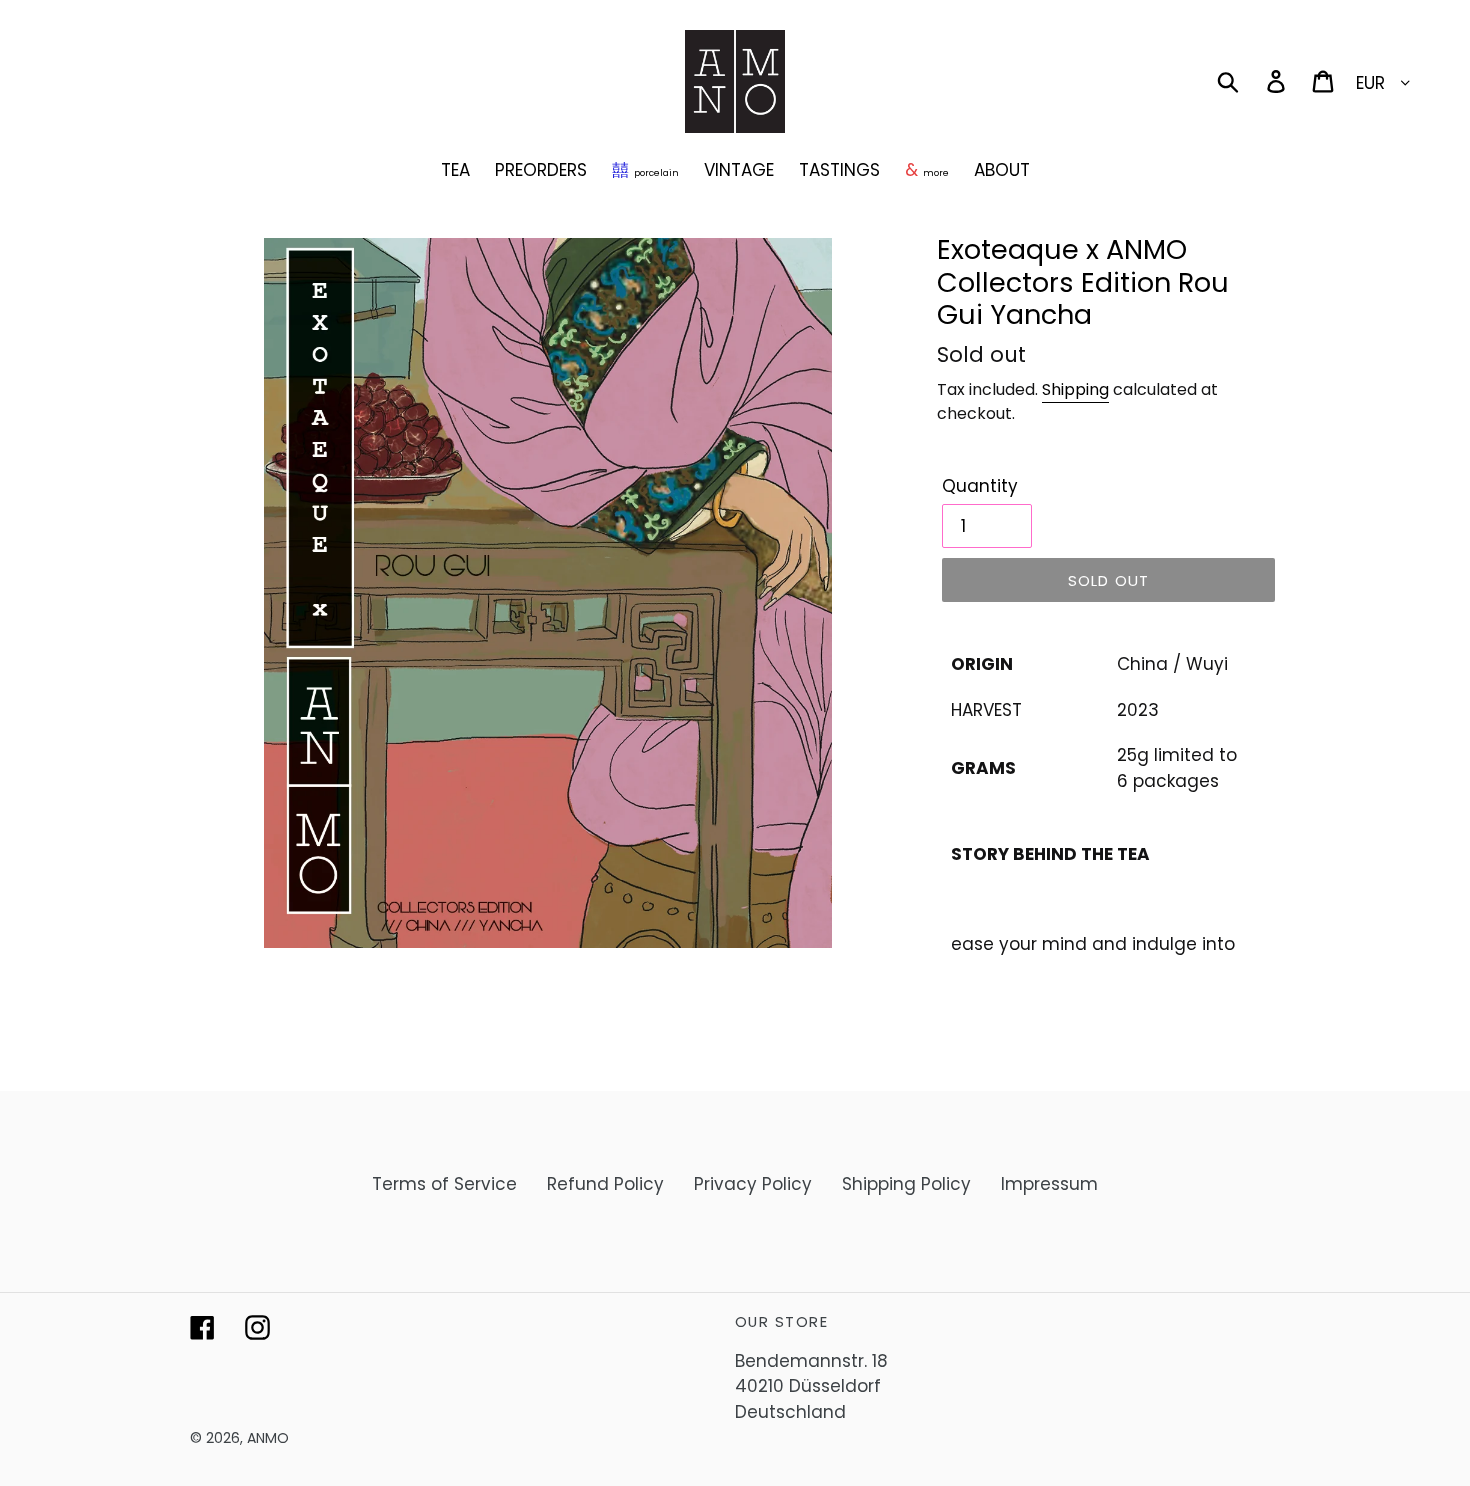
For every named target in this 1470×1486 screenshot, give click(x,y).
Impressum (1049, 1184)
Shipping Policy (906, 1184)
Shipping (1075, 389)
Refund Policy (605, 1184)
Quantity (980, 486)
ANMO (268, 1438)
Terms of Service (444, 1184)
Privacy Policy (753, 1184)
